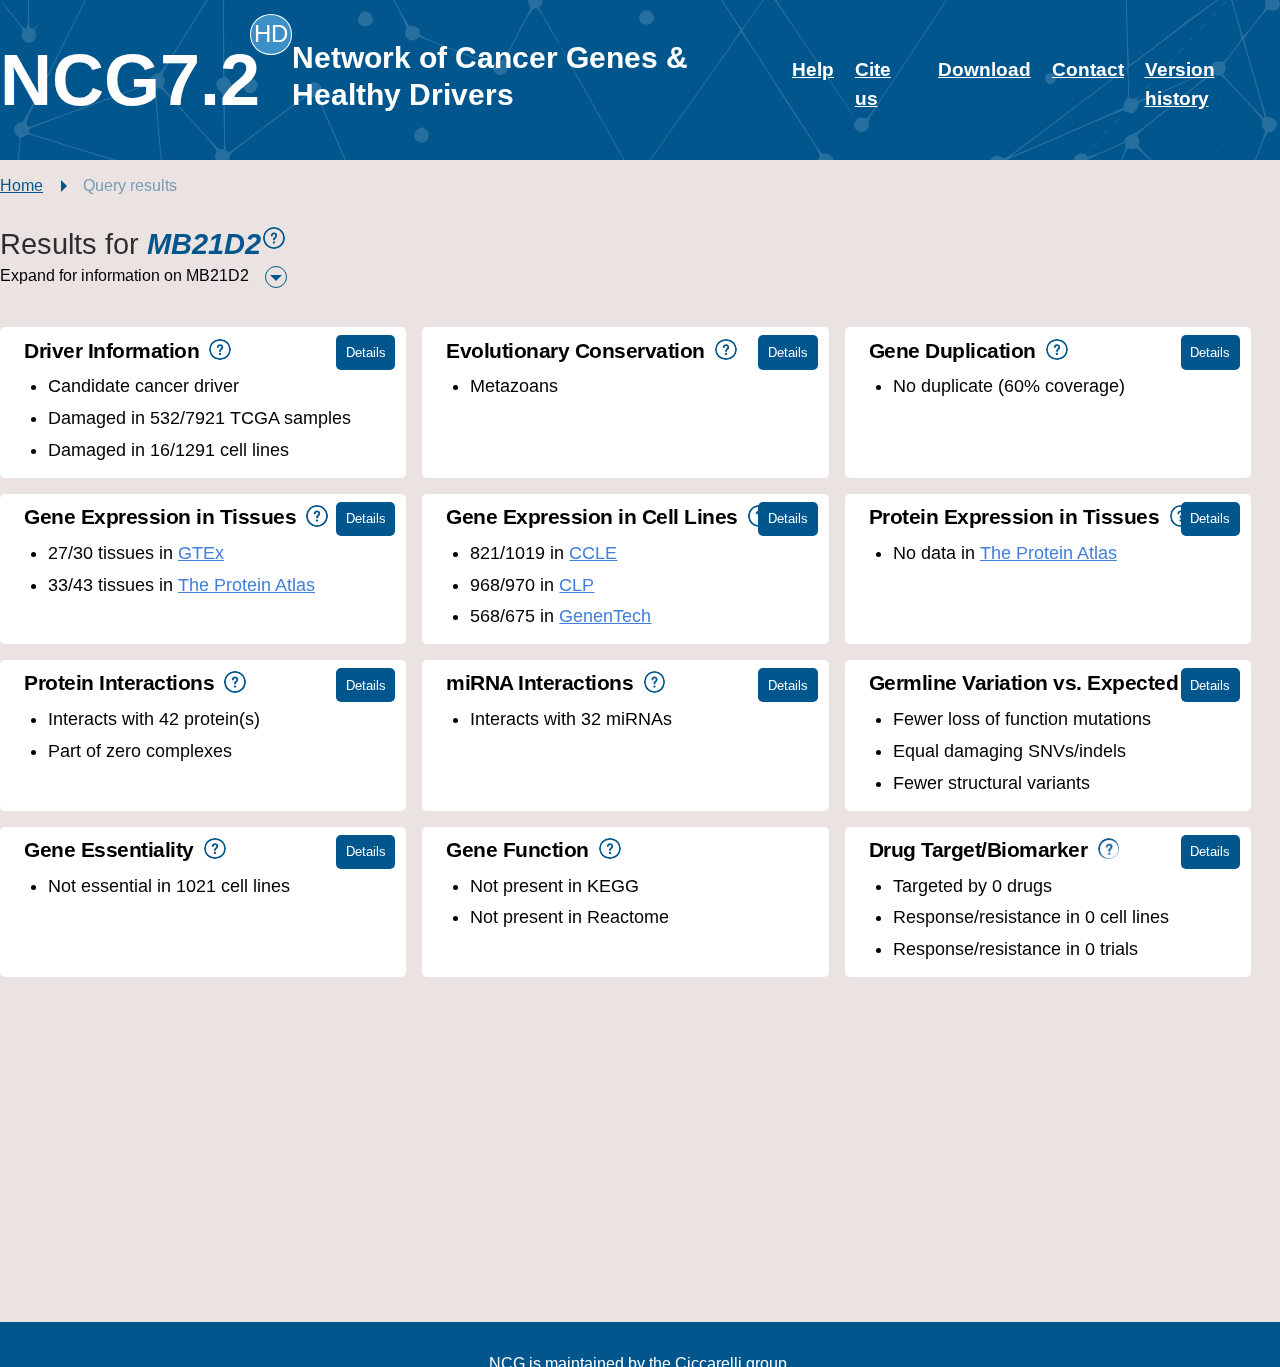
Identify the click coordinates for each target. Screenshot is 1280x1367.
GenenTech (605, 616)
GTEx (201, 553)
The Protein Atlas (246, 585)
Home (21, 185)
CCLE (593, 553)
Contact (1088, 69)
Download (984, 69)
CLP (576, 585)
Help (813, 69)
